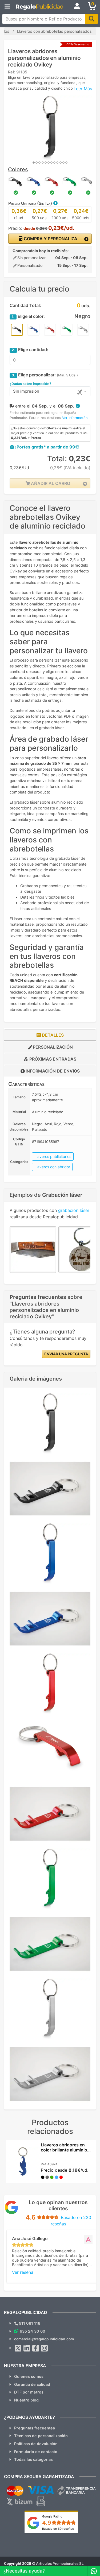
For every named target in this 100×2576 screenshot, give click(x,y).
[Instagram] (45, 2348)
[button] (55, 203)
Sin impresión (26, 391)
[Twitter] (18, 2348)
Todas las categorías (33, 2459)
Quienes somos (29, 2376)
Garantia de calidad (32, 2384)
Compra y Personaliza (50, 239)
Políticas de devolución (36, 2444)
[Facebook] (36, 2348)
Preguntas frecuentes (35, 2428)
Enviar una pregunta (66, 1354)
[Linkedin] (27, 2348)
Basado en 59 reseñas (58, 2529)
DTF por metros (29, 2392)
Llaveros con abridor (52, 1167)
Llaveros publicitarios (53, 1156)
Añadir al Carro (50, 483)
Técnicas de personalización (41, 2436)
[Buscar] (92, 19)
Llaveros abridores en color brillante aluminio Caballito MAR (64, 2150)
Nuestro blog (26, 2400)
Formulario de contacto (36, 2452)
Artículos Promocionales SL (60, 2563)
